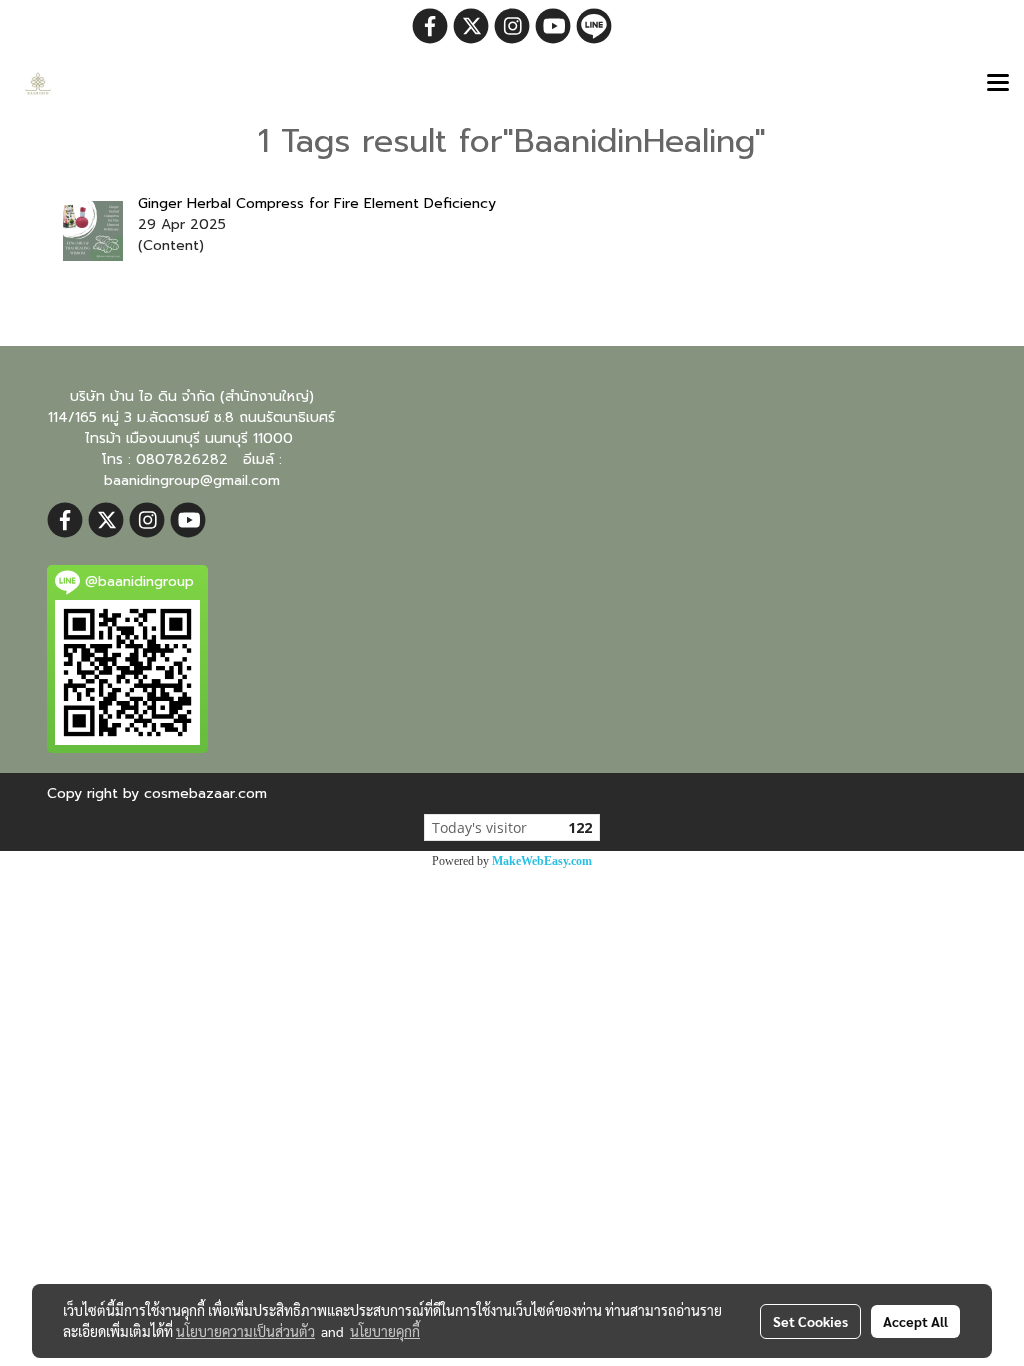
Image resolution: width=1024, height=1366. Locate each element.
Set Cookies (810, 1321)
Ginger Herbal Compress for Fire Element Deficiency (317, 203)
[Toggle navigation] (998, 84)
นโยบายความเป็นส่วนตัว (245, 1331)
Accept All (915, 1321)
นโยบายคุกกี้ (385, 1331)
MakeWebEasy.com (542, 861)
